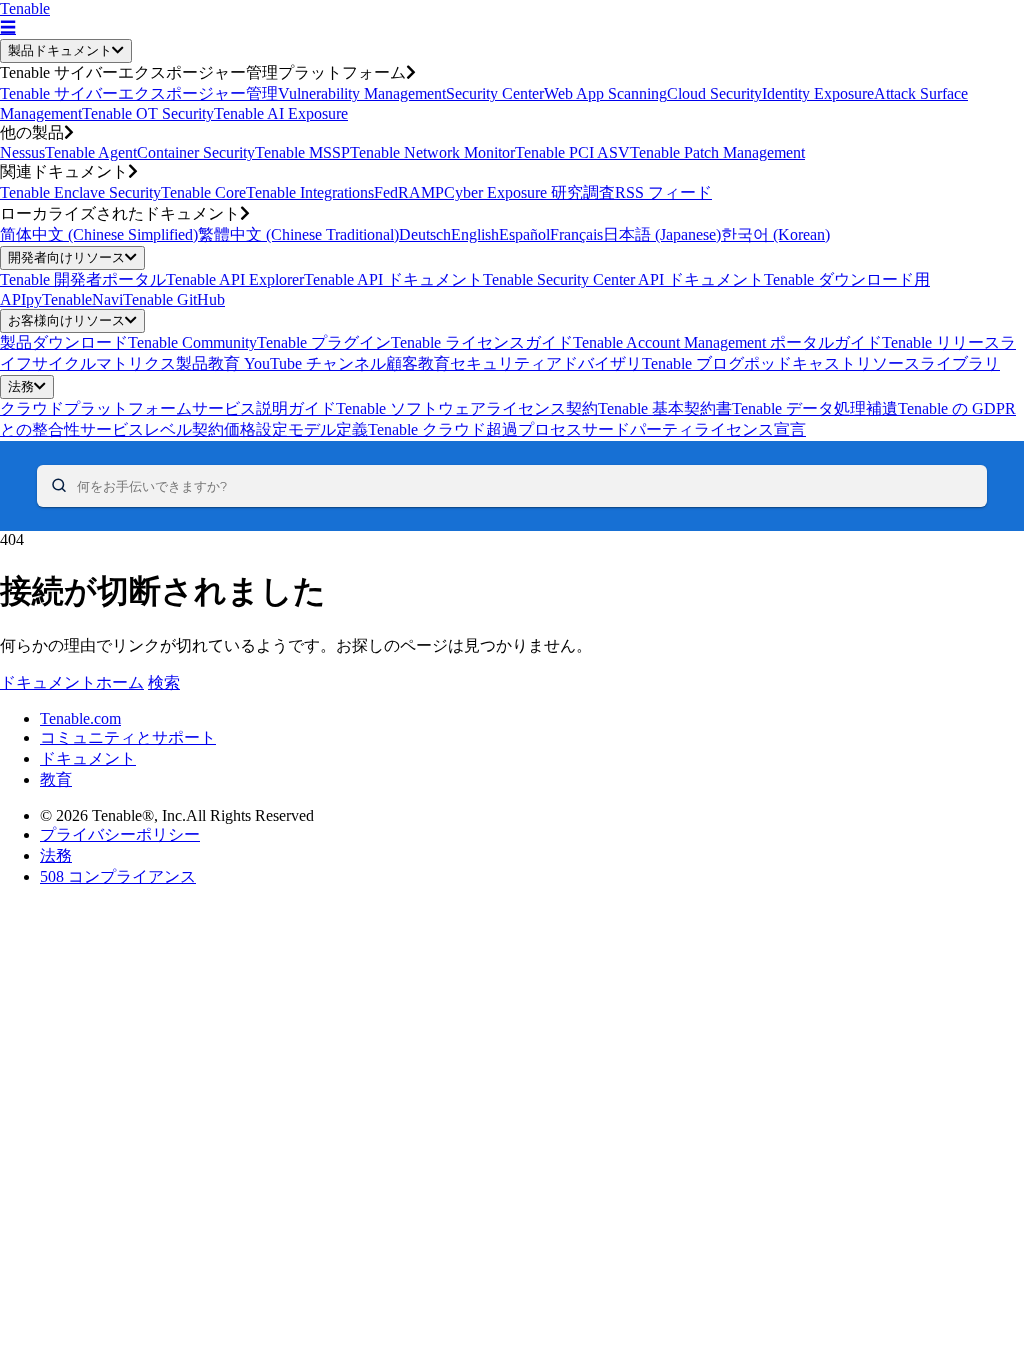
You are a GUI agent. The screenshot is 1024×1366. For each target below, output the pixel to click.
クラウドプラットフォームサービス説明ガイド (168, 408)
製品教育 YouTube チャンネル (281, 363)
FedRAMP (409, 192)
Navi (107, 299)
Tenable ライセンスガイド (482, 342)
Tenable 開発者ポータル (83, 279)
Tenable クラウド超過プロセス (475, 429)
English (475, 234)
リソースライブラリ (928, 363)
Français (576, 234)
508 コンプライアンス (118, 876)
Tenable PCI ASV (572, 152)
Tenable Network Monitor (432, 152)
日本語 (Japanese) (662, 234)
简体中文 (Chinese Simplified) (99, 234)
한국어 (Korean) (775, 234)
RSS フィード (663, 192)
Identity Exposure (818, 93)
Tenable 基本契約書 (665, 408)
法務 (21, 386)
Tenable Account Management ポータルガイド (727, 342)
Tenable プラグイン (324, 342)
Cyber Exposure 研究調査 (529, 192)
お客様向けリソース (66, 320)
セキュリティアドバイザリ (546, 363)
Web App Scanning (605, 93)
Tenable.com (80, 718)
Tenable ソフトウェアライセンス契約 (467, 408)
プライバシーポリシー (120, 834)
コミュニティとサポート (128, 737)
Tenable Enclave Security (80, 192)
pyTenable (59, 299)
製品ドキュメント (60, 50)
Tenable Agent (91, 152)
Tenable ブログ (693, 363)
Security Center (495, 93)
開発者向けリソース (66, 257)
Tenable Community (192, 342)
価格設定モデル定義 (296, 429)
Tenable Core (203, 192)
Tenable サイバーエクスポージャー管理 (139, 93)
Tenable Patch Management (717, 152)
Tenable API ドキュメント (393, 279)
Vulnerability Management (362, 93)
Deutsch (425, 234)
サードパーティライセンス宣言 (694, 429)
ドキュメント (88, 758)
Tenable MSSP (302, 152)
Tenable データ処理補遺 (815, 408)
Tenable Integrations (310, 192)
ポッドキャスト (800, 363)
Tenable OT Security (148, 113)
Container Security (196, 152)
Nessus (22, 152)
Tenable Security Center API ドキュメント (623, 279)
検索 (164, 682)
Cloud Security (714, 93)
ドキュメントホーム (72, 682)
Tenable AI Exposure (281, 113)
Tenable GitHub (174, 299)
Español (524, 234)
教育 (56, 779)
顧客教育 (418, 363)
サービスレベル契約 (152, 429)
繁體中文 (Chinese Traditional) (298, 234)
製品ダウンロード (64, 342)
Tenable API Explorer (235, 279)
